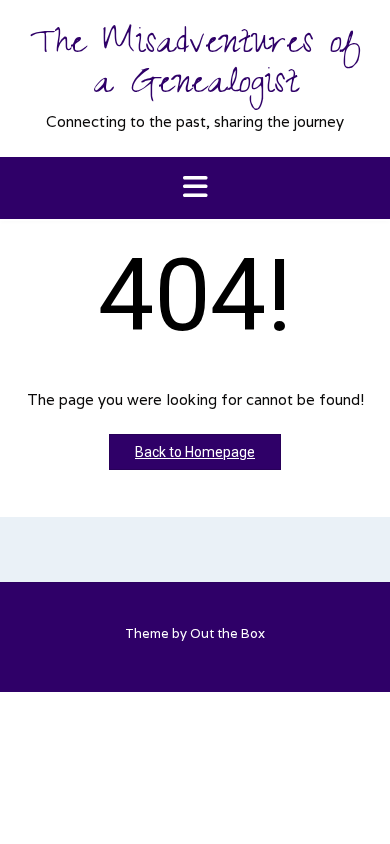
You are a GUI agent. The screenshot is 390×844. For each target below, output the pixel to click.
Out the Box (227, 633)
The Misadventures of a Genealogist (195, 67)
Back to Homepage (195, 452)
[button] (195, 188)
